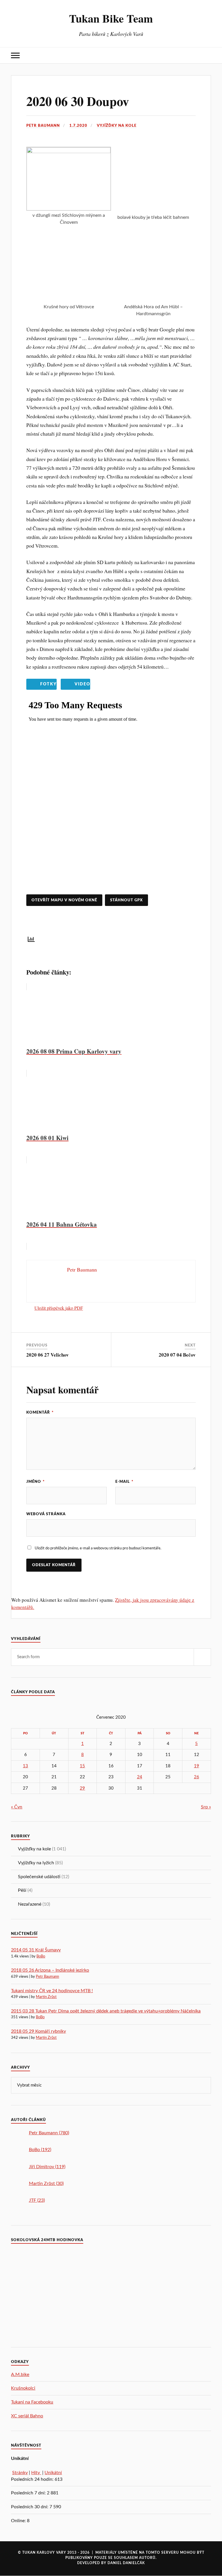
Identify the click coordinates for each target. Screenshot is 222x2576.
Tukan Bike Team (111, 18)
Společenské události (39, 1877)
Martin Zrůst (46, 1997)
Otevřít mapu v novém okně (64, 900)
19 (197, 1766)
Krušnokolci (23, 2388)
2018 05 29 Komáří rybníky (38, 2031)
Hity (36, 2473)
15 (82, 1766)
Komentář (40, 1412)
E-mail (124, 1482)
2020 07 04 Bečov (177, 1355)
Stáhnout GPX (126, 900)
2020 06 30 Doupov (78, 101)
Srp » (206, 1807)
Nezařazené (30, 1904)
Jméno (36, 1482)
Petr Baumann (43, 126)
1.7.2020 (78, 126)
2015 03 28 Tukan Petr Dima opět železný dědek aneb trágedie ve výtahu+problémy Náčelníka (106, 2011)
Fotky (48, 684)
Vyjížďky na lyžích (36, 1863)
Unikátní (53, 2473)
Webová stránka (46, 1514)
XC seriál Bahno (27, 2416)
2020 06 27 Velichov (48, 1355)
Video (82, 684)
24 (140, 1777)
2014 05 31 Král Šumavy (36, 1950)
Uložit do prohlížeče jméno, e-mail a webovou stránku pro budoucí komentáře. (98, 1548)
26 (197, 1777)
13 (25, 1766)
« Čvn (17, 1807)
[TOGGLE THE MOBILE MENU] (15, 55)
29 (82, 1788)
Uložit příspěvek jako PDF (59, 1308)
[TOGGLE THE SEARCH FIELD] (207, 55)
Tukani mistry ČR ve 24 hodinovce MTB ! (52, 1991)
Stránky (20, 2473)
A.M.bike (20, 2375)
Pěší (22, 1890)
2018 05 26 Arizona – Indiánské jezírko (50, 1970)
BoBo (41, 1956)
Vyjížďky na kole (117, 126)
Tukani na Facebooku (32, 2402)
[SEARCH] (202, 1657)
